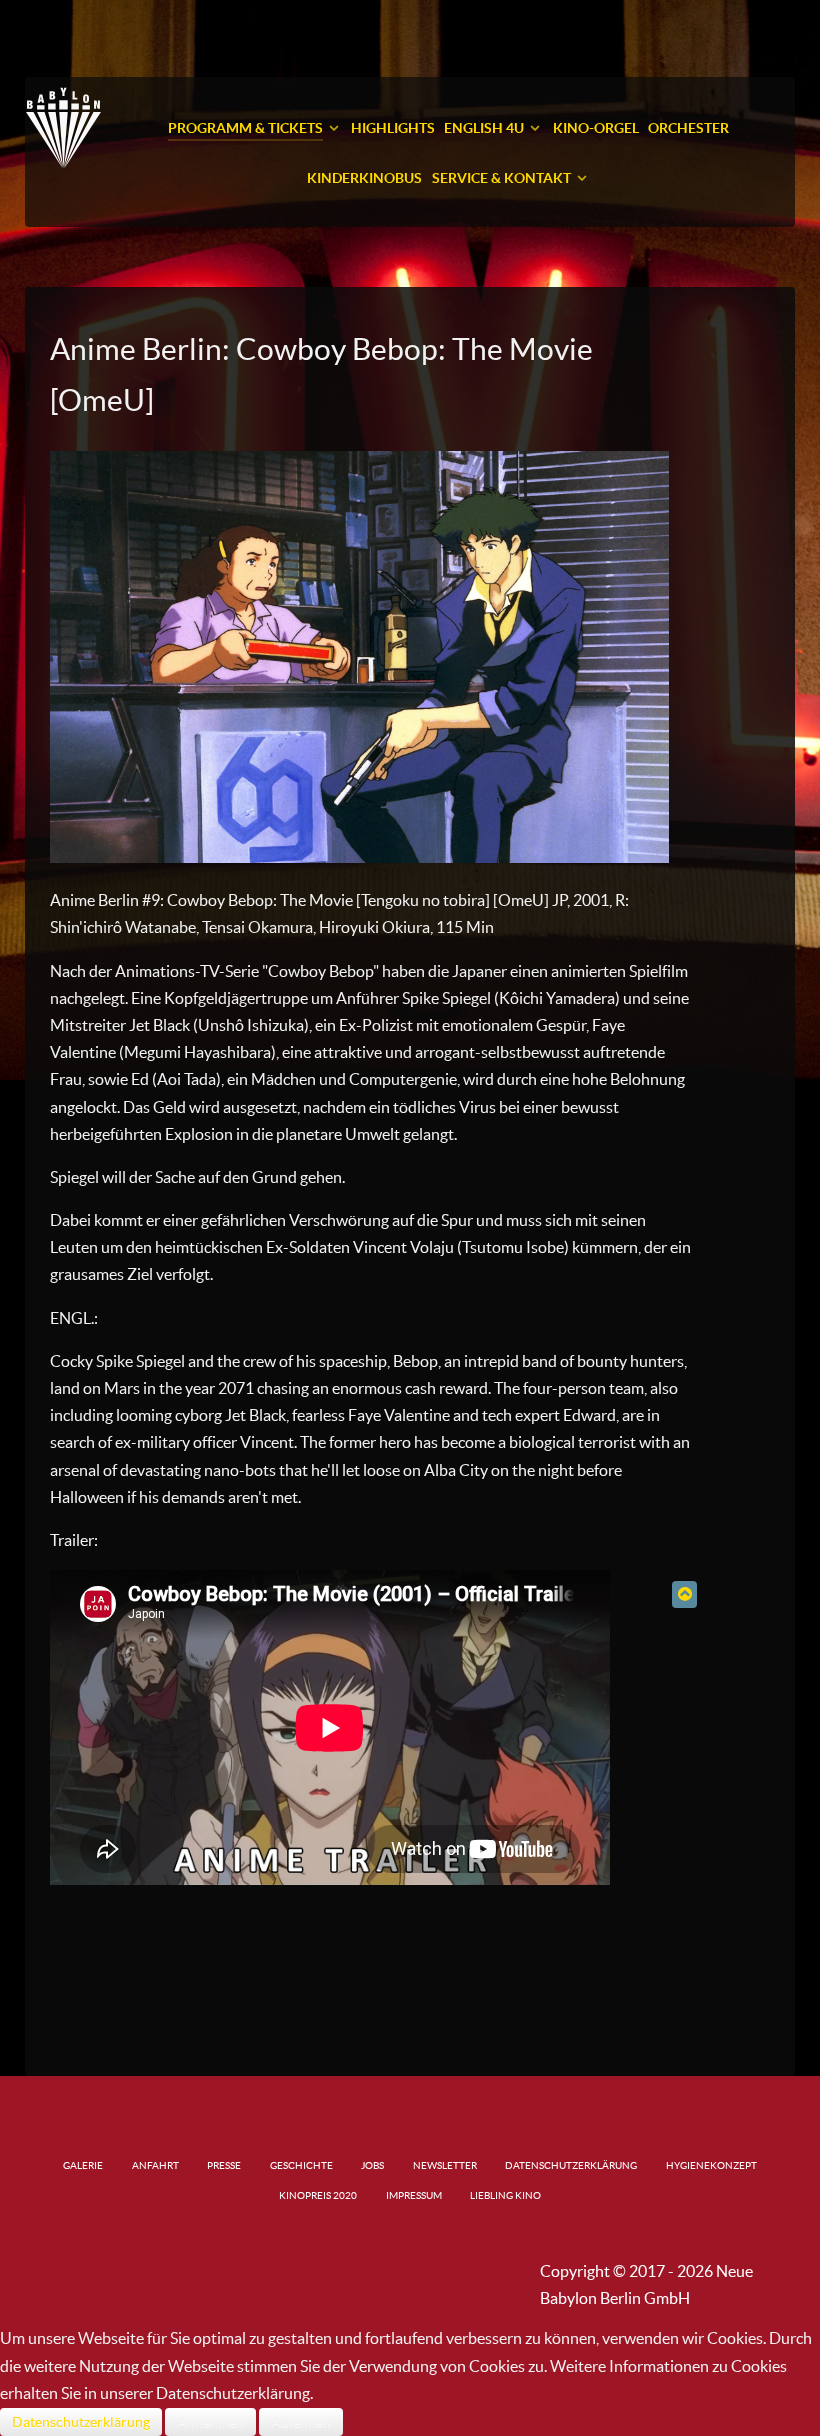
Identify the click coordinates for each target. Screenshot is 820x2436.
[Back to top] (684, 1594)
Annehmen (210, 2422)
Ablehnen (301, 2422)
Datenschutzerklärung (81, 2422)
